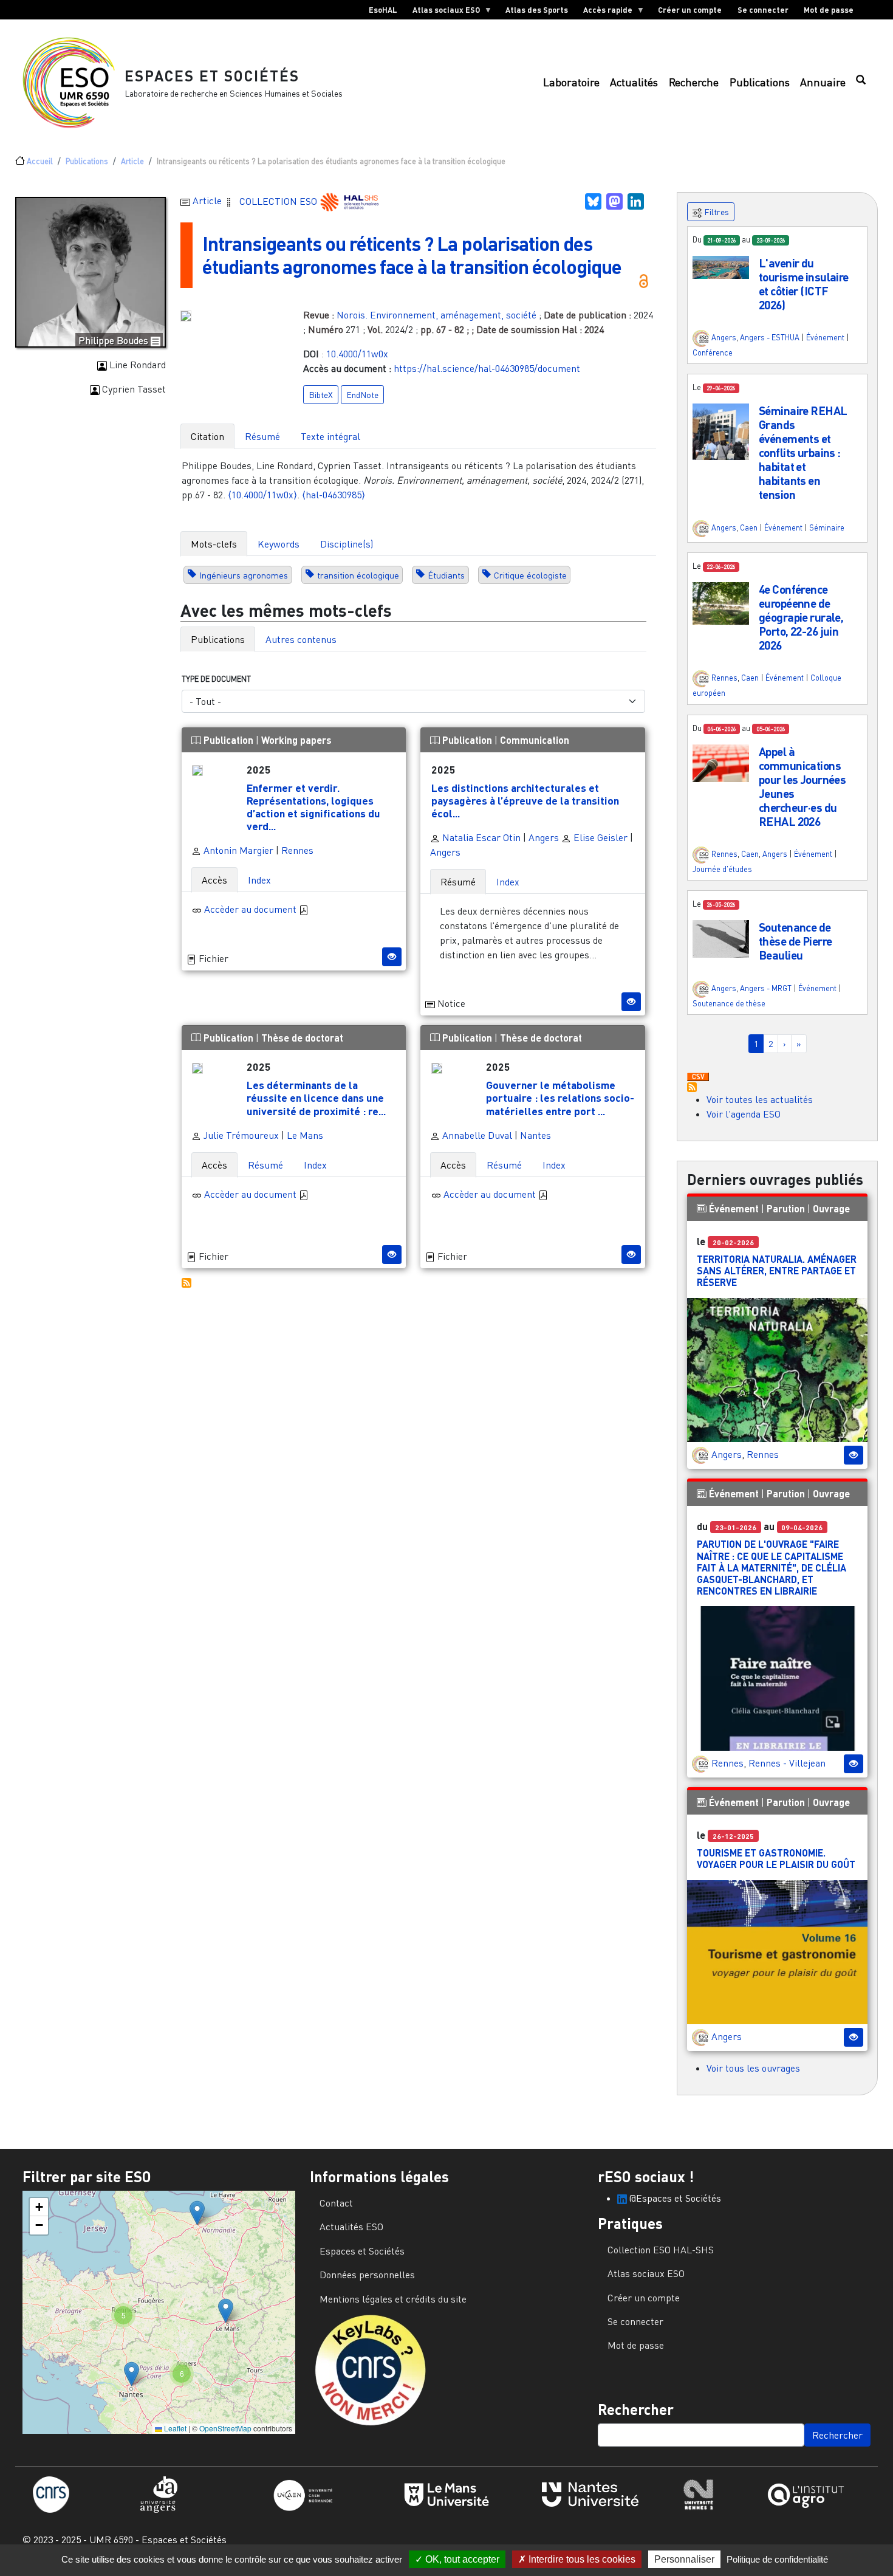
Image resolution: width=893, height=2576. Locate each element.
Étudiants (446, 575)
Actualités (634, 82)
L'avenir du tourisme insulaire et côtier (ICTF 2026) (804, 284)
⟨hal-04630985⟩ (334, 495)
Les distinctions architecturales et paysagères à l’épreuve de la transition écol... (525, 800)
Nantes (535, 1135)
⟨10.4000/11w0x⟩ (262, 495)
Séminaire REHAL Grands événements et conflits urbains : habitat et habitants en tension (803, 452)
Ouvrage (831, 1208)
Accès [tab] (214, 880)
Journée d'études (722, 869)
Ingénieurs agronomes (244, 575)
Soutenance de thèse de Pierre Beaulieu (795, 941)
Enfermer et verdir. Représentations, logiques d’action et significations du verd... (313, 807)
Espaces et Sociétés (212, 76)
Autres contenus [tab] (301, 639)
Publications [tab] (218, 639)
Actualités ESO (351, 2227)
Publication (228, 740)
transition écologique (358, 575)
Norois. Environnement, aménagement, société (436, 315)
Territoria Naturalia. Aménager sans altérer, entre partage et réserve (777, 1270)
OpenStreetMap (225, 2428)
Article (132, 161)
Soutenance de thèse (729, 1003)
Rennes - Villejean (787, 1763)
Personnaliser (684, 2559)
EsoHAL (383, 10)
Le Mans (305, 1135)
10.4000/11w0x (357, 354)
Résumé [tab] (262, 436)
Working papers (296, 740)
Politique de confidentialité (777, 2559)
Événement (825, 337)
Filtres (716, 212)
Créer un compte (690, 10)
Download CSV (698, 1077)
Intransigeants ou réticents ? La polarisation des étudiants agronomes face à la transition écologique (412, 255)
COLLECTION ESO (279, 201)
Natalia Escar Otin (480, 837)
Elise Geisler (599, 837)
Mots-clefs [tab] (214, 544)
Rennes (297, 850)
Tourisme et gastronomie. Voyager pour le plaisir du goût (776, 1858)
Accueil (40, 161)
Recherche (694, 82)
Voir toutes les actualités (760, 1099)
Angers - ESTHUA (770, 337)
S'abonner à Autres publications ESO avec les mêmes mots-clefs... (186, 1283)
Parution (786, 1208)
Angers (544, 837)
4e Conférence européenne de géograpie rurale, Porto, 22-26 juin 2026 (801, 617)
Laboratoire (571, 82)
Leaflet (174, 2428)
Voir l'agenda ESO (744, 1114)
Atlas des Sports (537, 10)
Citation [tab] (207, 436)
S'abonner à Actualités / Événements (692, 1087)
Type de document (216, 679)
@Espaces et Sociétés (674, 2198)
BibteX (321, 395)
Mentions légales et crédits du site (393, 2299)
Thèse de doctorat (302, 1038)
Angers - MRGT (766, 988)
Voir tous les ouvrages (753, 2068)
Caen (749, 527)
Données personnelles (367, 2275)
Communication (535, 740)
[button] (721, 266)
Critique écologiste (530, 575)
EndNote (362, 395)
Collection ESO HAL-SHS (661, 2250)
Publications (760, 82)
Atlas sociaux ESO (442, 12)
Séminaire (827, 527)
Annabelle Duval (476, 1135)
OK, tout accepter (461, 2559)
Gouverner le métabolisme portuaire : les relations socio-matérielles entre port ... (560, 1097)
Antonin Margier (237, 850)
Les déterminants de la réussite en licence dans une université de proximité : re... (316, 1097)
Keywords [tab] (279, 544)
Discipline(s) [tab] (347, 544)
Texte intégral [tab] (330, 436)
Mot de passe (829, 10)
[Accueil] (74, 83)
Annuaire (823, 82)
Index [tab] (259, 880)
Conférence (713, 352)
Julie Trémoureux (240, 1135)
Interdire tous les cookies (581, 2559)
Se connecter (763, 10)
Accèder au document (251, 909)
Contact (336, 2203)
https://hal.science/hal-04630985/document (487, 368)
